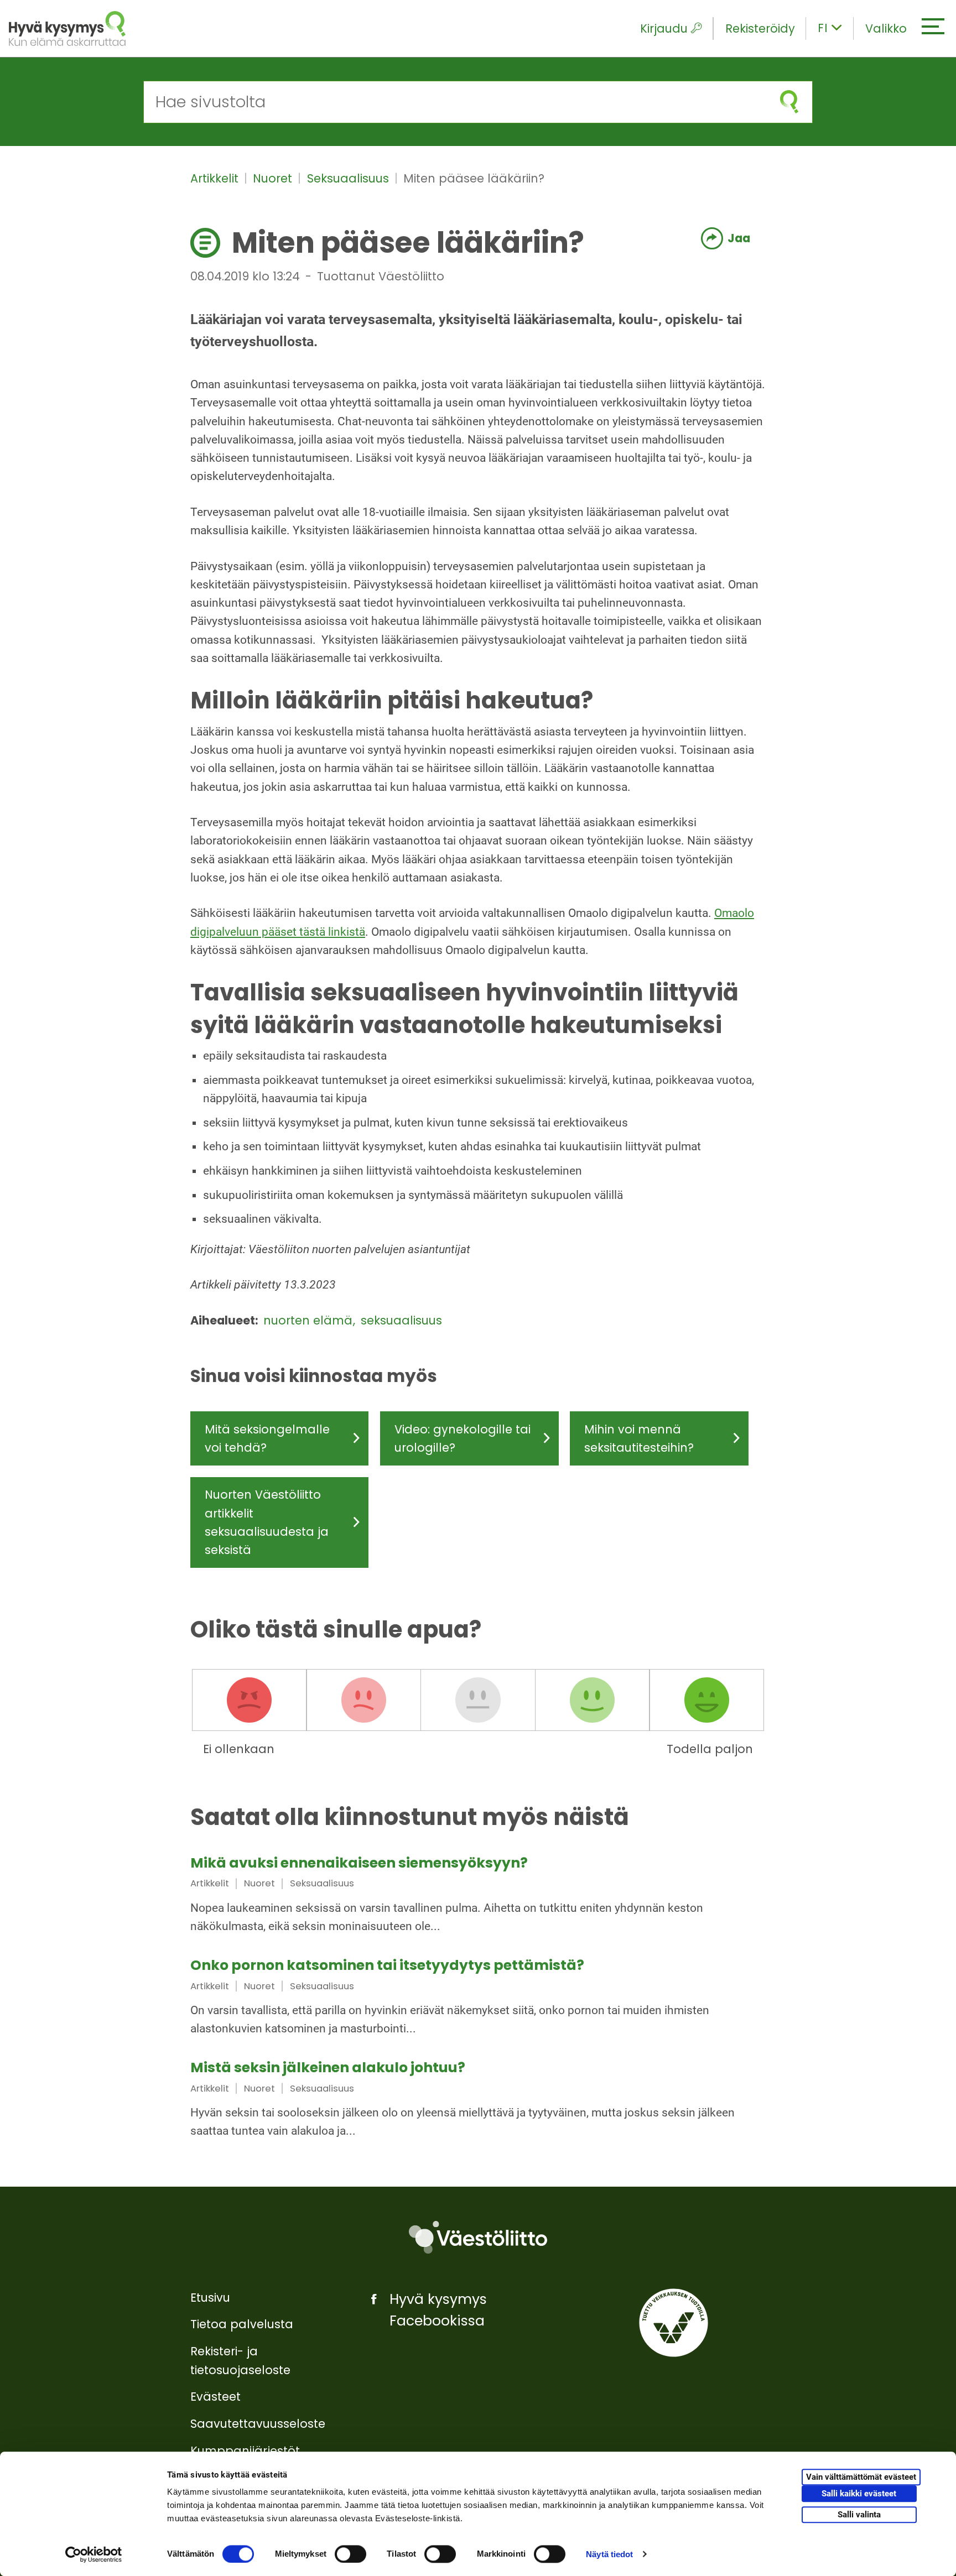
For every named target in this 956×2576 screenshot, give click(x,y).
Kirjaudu (664, 28)
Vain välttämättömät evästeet (861, 2478)
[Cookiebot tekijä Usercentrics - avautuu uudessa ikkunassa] (94, 2554)
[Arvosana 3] (478, 1700)
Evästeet (215, 2397)
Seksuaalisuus (350, 178)
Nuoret (274, 178)
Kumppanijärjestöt (245, 2451)
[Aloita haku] (789, 102)
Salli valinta (859, 2515)
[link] (478, 1896)
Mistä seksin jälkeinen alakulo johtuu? (328, 2067)
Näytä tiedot (609, 2554)
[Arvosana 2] (363, 1700)
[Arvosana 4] (593, 1700)
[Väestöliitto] (478, 2237)
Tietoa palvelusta (242, 2324)
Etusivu (210, 2298)
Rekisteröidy (760, 28)
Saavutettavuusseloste (258, 2424)
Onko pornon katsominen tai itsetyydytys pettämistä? (387, 1965)
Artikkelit (216, 178)
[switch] (350, 2554)
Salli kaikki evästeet (859, 2494)
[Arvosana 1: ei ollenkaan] (250, 1700)
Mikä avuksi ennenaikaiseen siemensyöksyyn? (359, 1863)
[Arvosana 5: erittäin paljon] (706, 1700)
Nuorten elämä (310, 1320)
